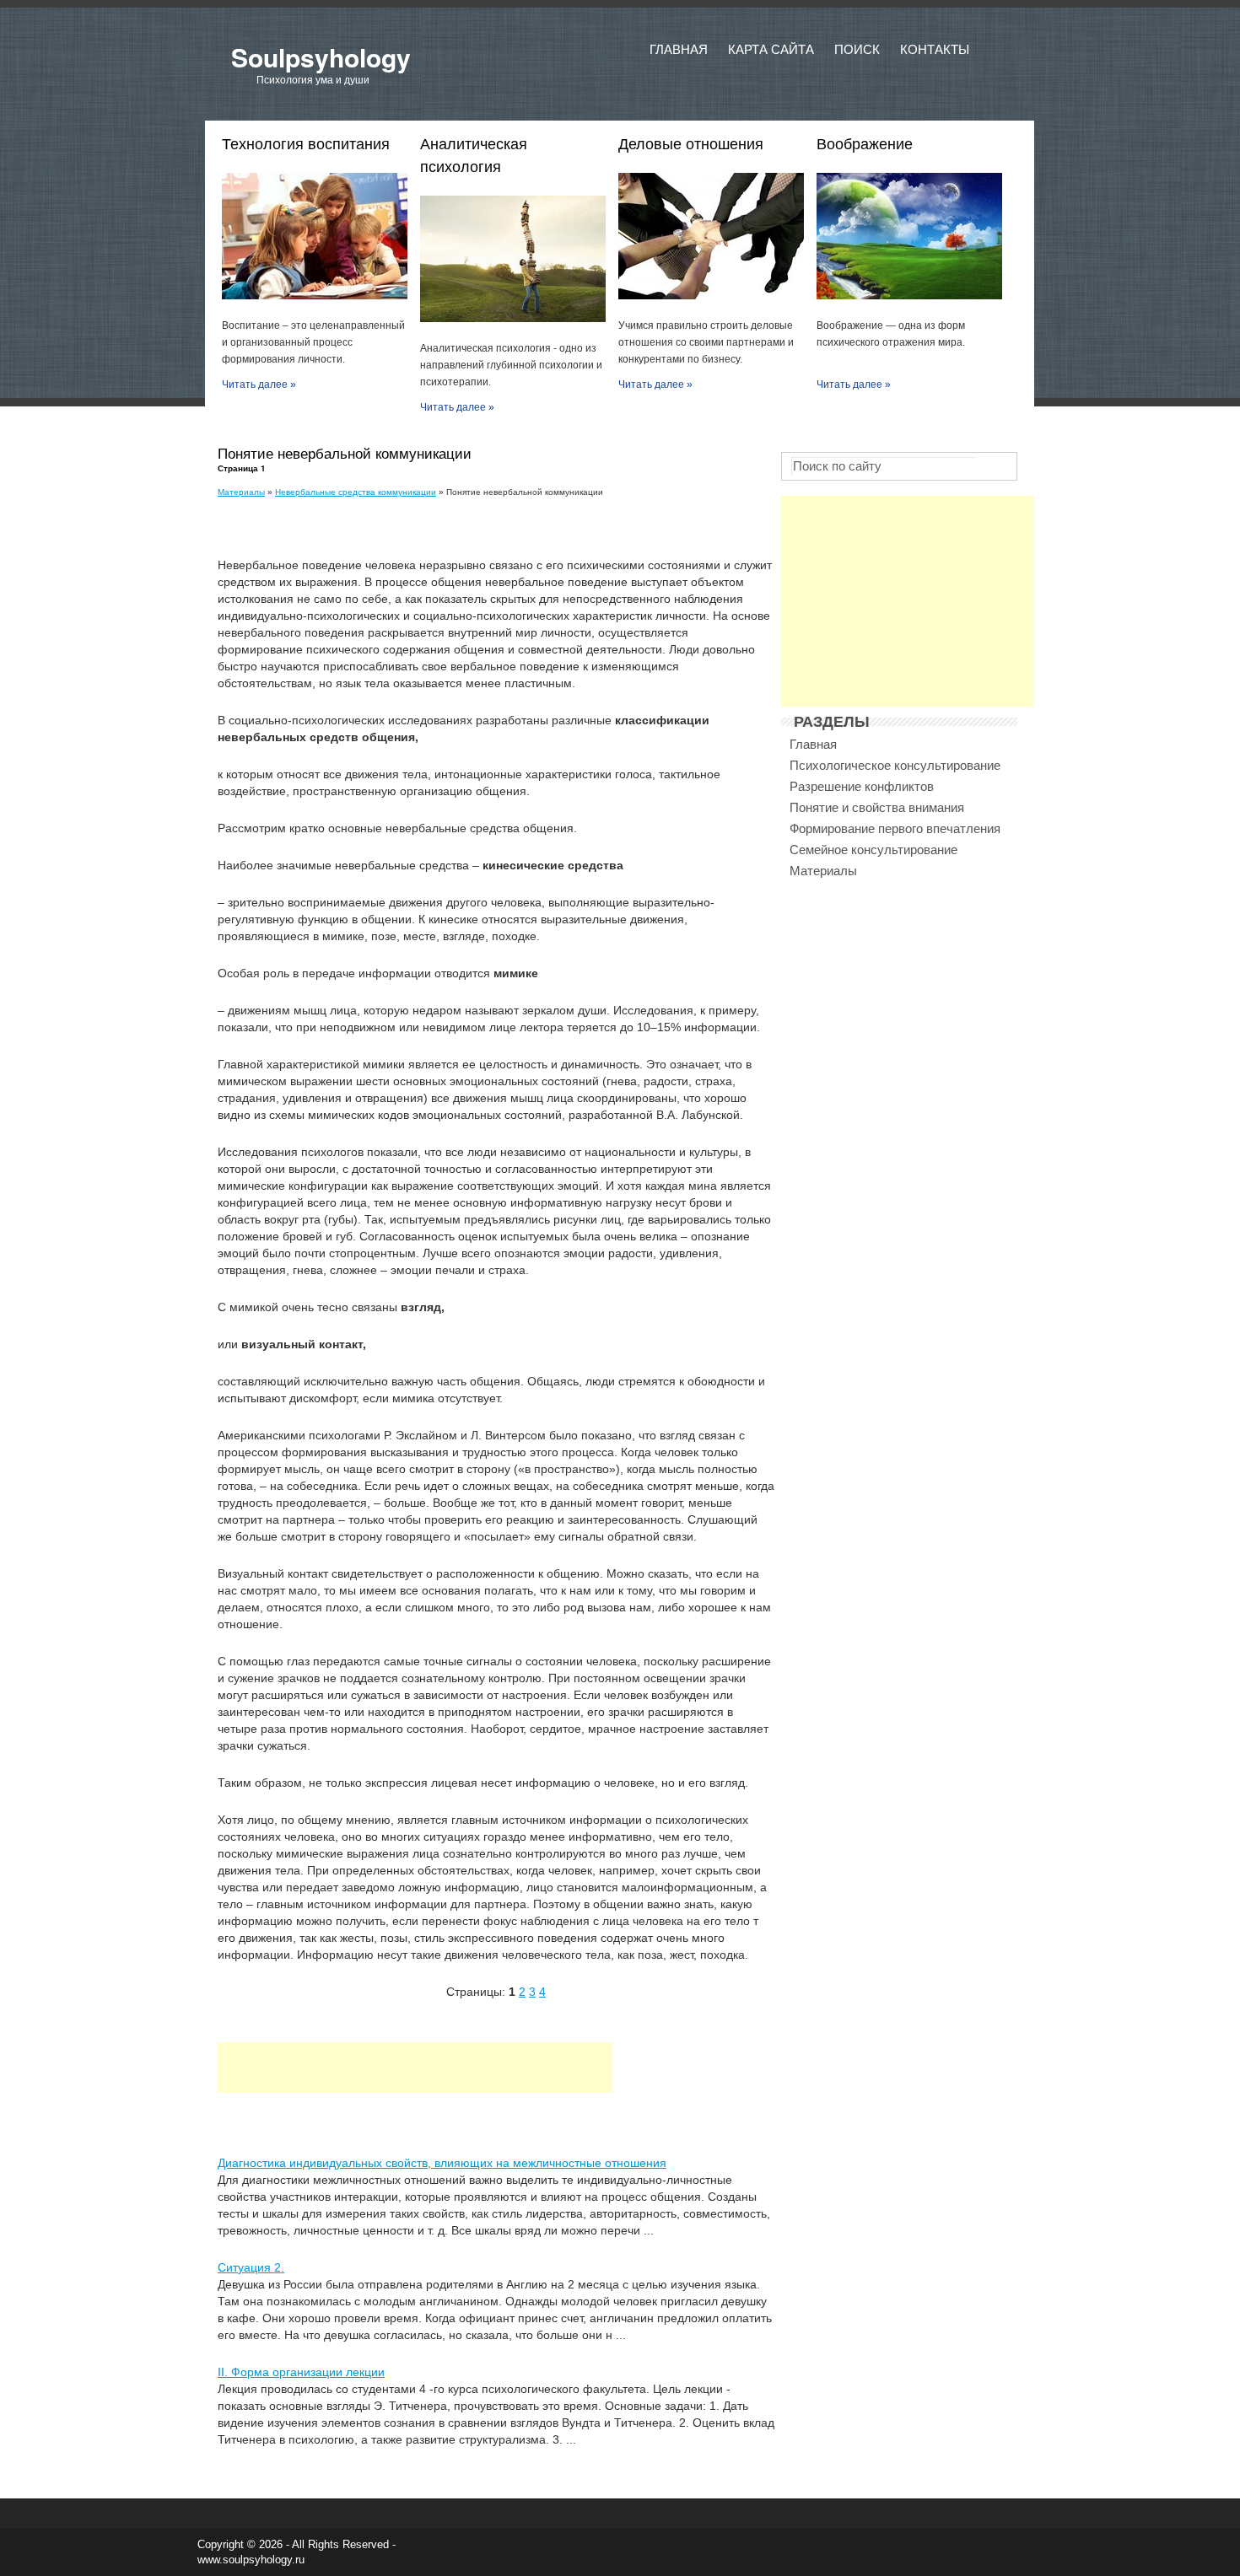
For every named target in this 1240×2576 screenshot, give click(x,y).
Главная (679, 49)
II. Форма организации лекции (301, 2372)
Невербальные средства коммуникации (356, 492)
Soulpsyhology (321, 57)
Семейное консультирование (873, 850)
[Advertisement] (415, 2068)
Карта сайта (771, 49)
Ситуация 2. (251, 2267)
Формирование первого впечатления (895, 828)
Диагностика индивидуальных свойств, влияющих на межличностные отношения (442, 2163)
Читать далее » (259, 385)
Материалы (241, 492)
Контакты (935, 49)
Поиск (857, 49)
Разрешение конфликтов (862, 786)
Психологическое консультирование (895, 765)
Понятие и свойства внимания (877, 807)
